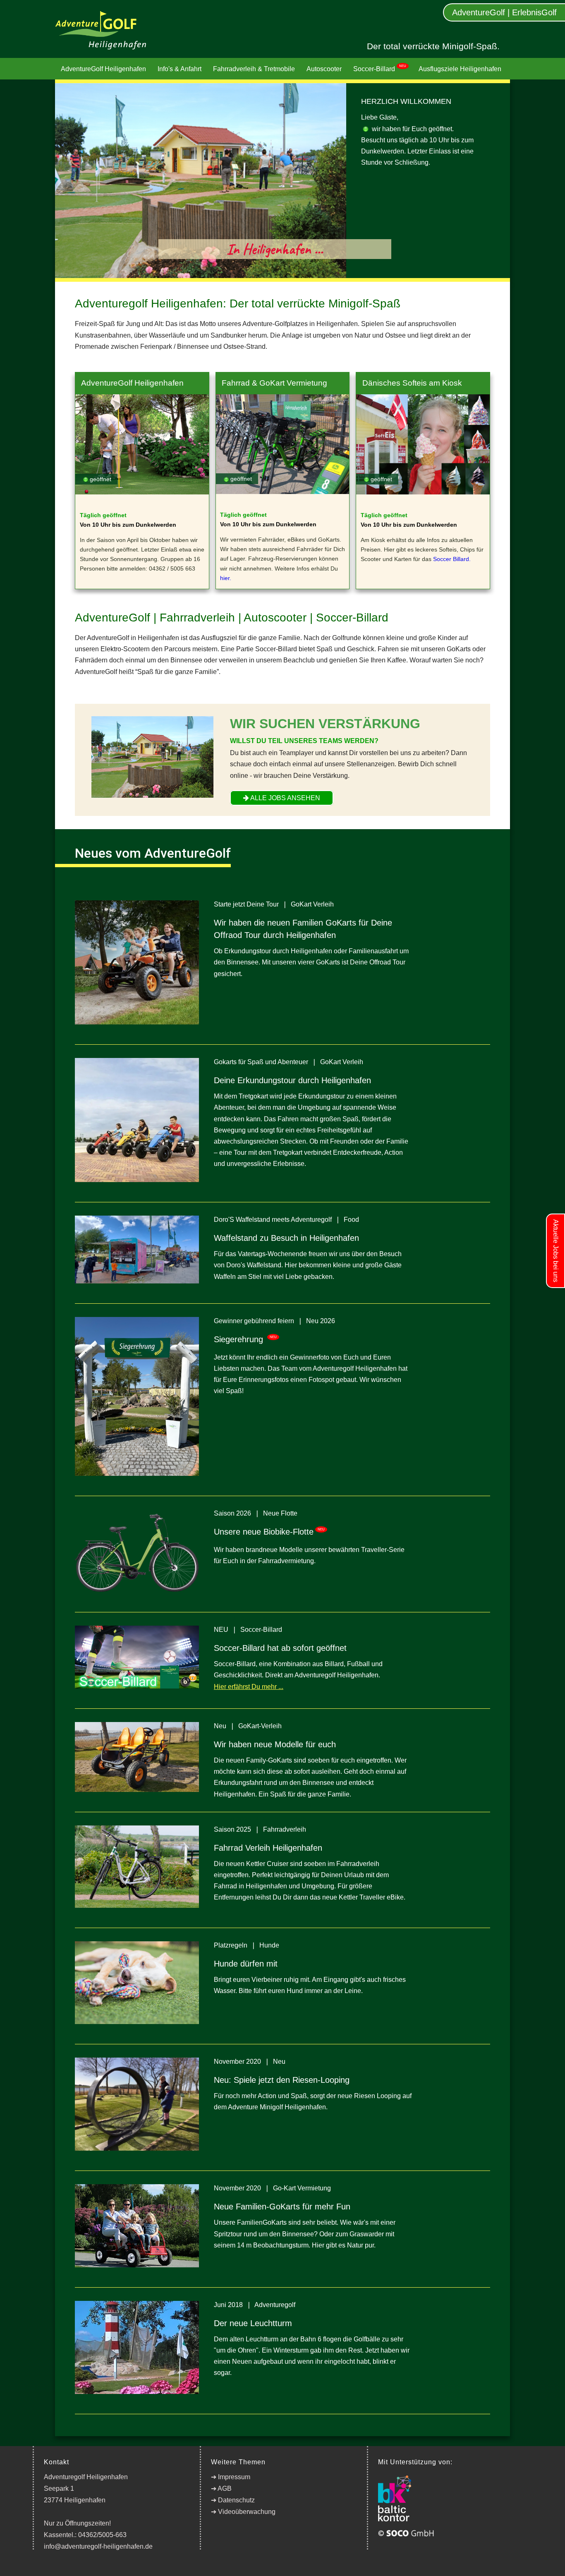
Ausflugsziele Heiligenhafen (460, 69)
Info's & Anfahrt (180, 69)
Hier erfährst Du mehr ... (249, 1687)
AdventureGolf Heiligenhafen (103, 69)
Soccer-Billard (380, 68)
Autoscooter (324, 69)
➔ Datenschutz (233, 2500)
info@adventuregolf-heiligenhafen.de (98, 2546)
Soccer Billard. (452, 559)
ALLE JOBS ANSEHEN (285, 798)
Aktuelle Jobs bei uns (556, 1251)
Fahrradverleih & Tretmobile (254, 69)
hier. (226, 578)
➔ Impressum (231, 2477)
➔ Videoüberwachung (243, 2512)
